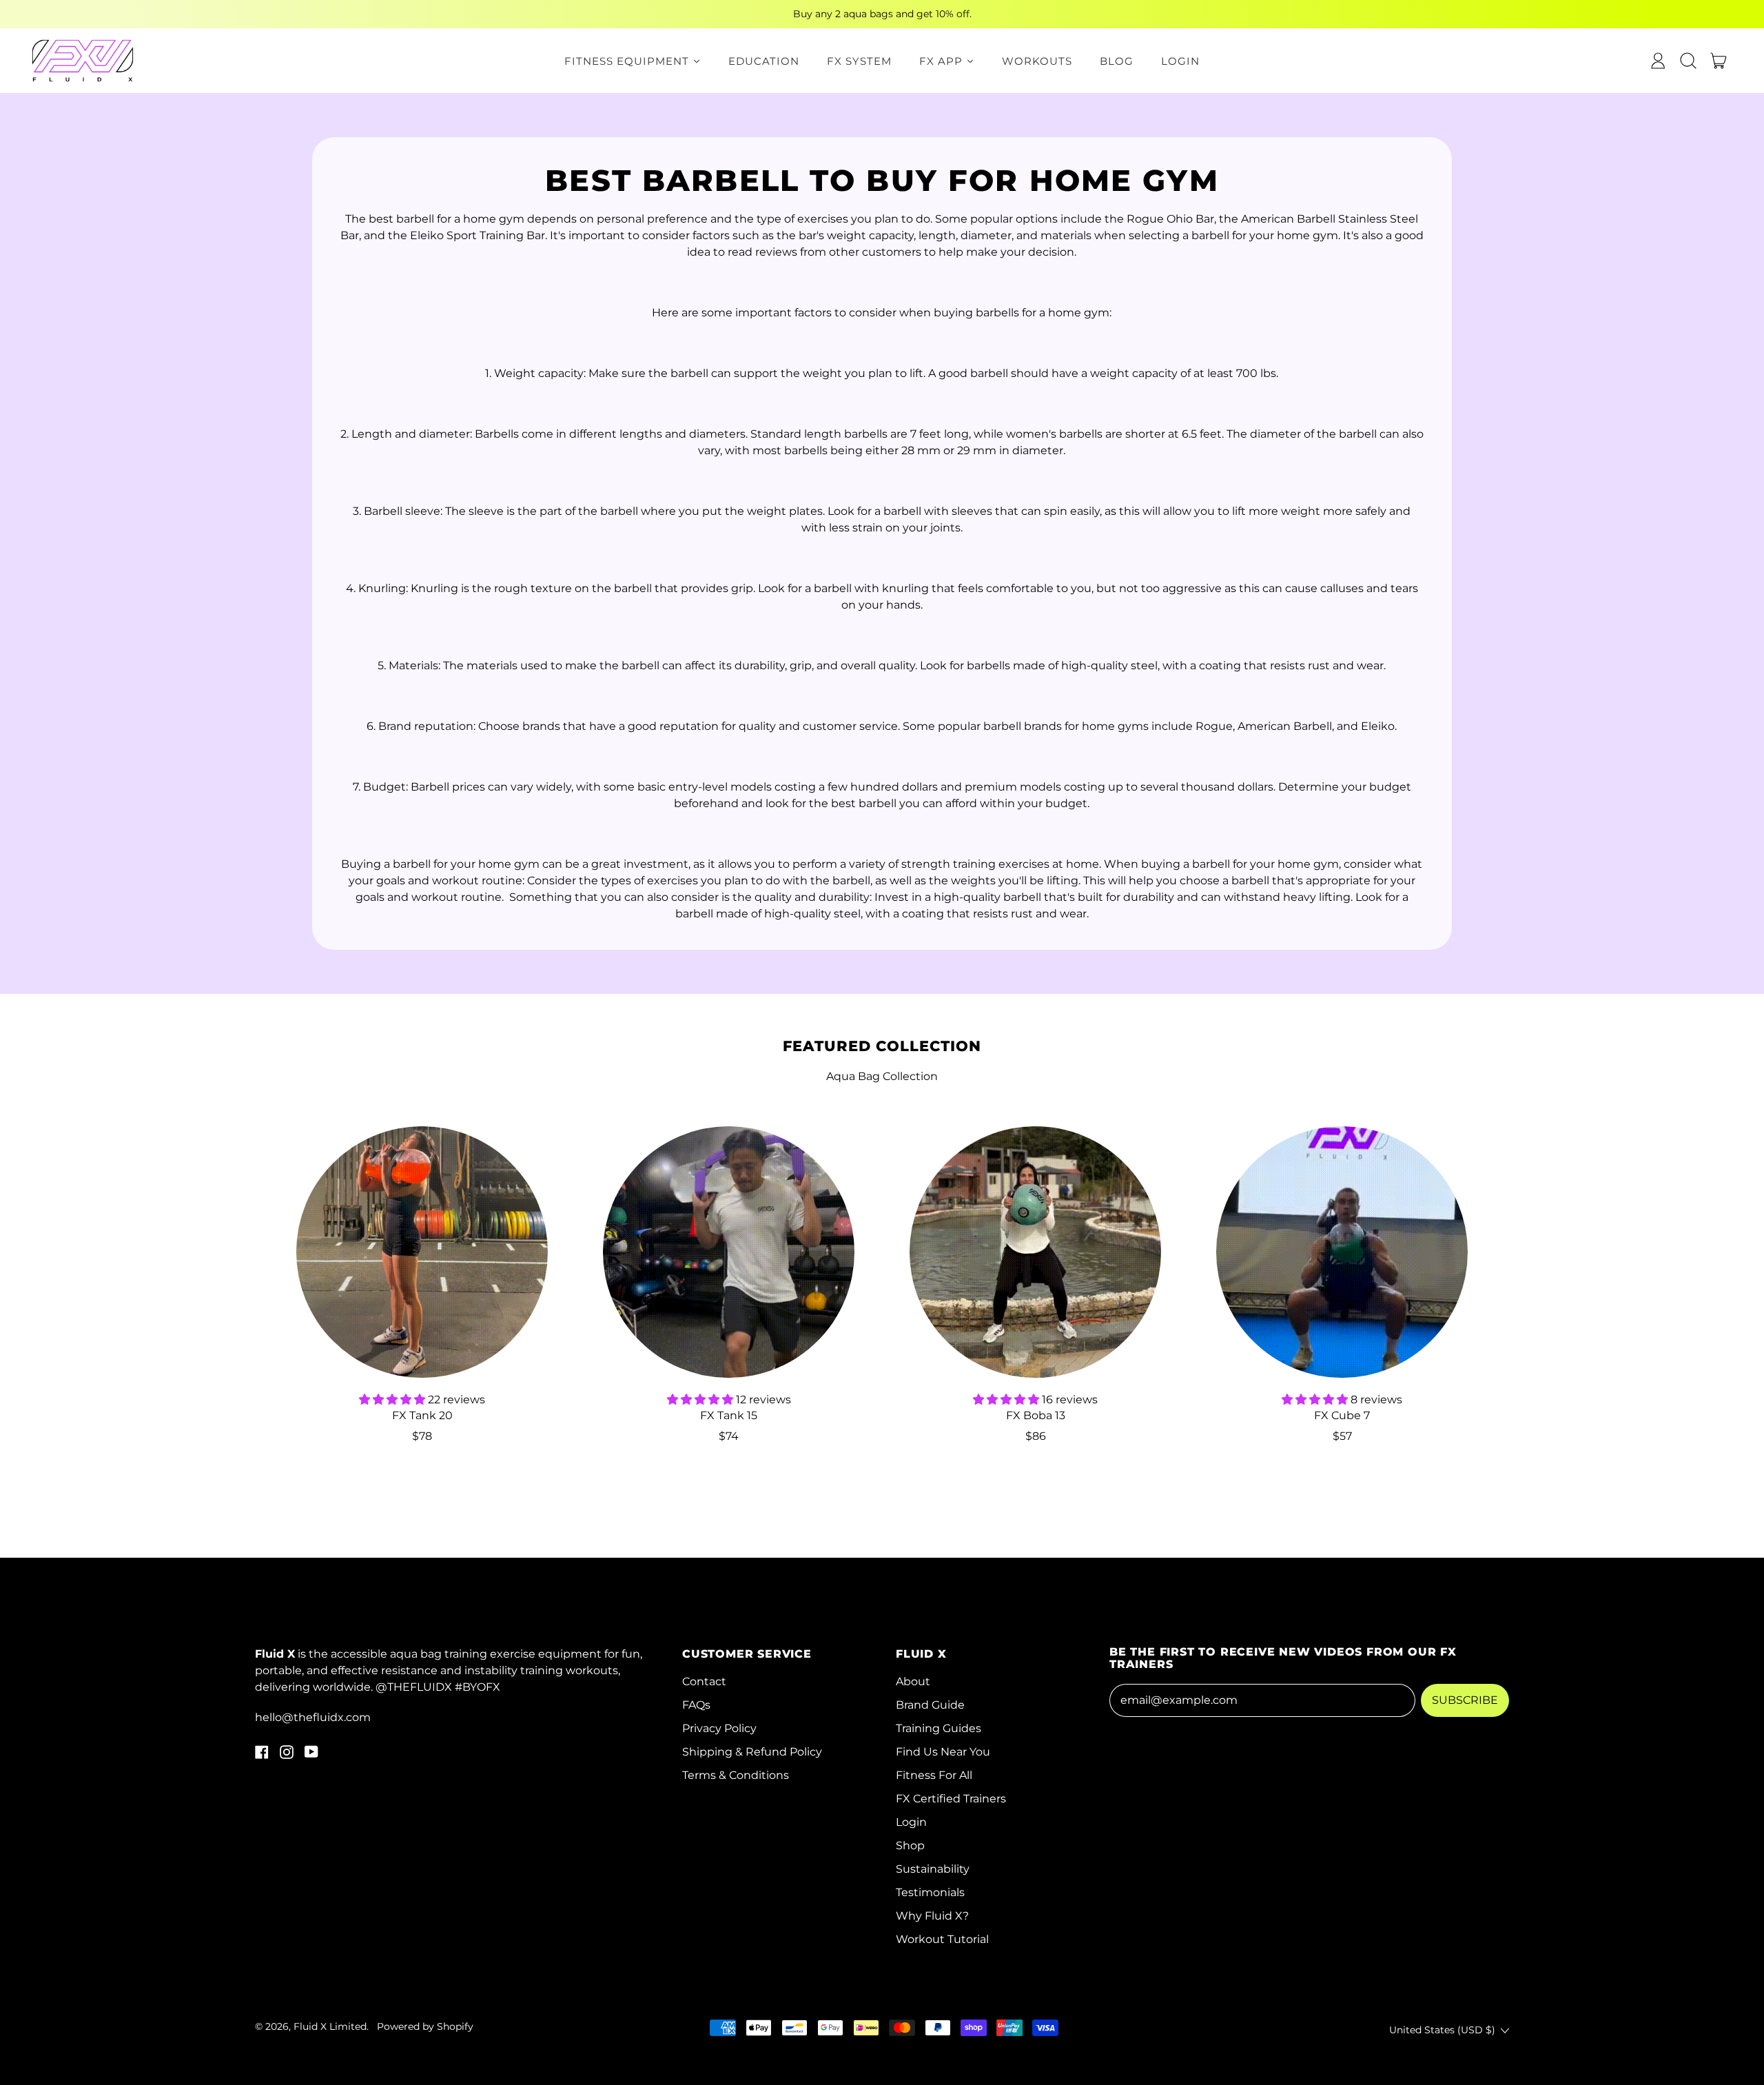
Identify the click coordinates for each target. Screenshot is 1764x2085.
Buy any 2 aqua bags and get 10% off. (882, 14)
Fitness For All (934, 1775)
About (913, 1681)
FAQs (696, 1705)
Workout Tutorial (942, 1939)
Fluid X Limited (330, 2026)
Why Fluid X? (932, 1916)
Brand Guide (930, 1705)
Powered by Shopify (425, 2026)
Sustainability (933, 1869)
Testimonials (930, 1892)
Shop (910, 1845)
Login (911, 1822)
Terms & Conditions (736, 1775)
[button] (1688, 61)
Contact (704, 1681)
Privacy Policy (719, 1728)
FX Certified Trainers (951, 1799)
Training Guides (939, 1728)
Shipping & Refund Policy (752, 1752)
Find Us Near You (943, 1752)
